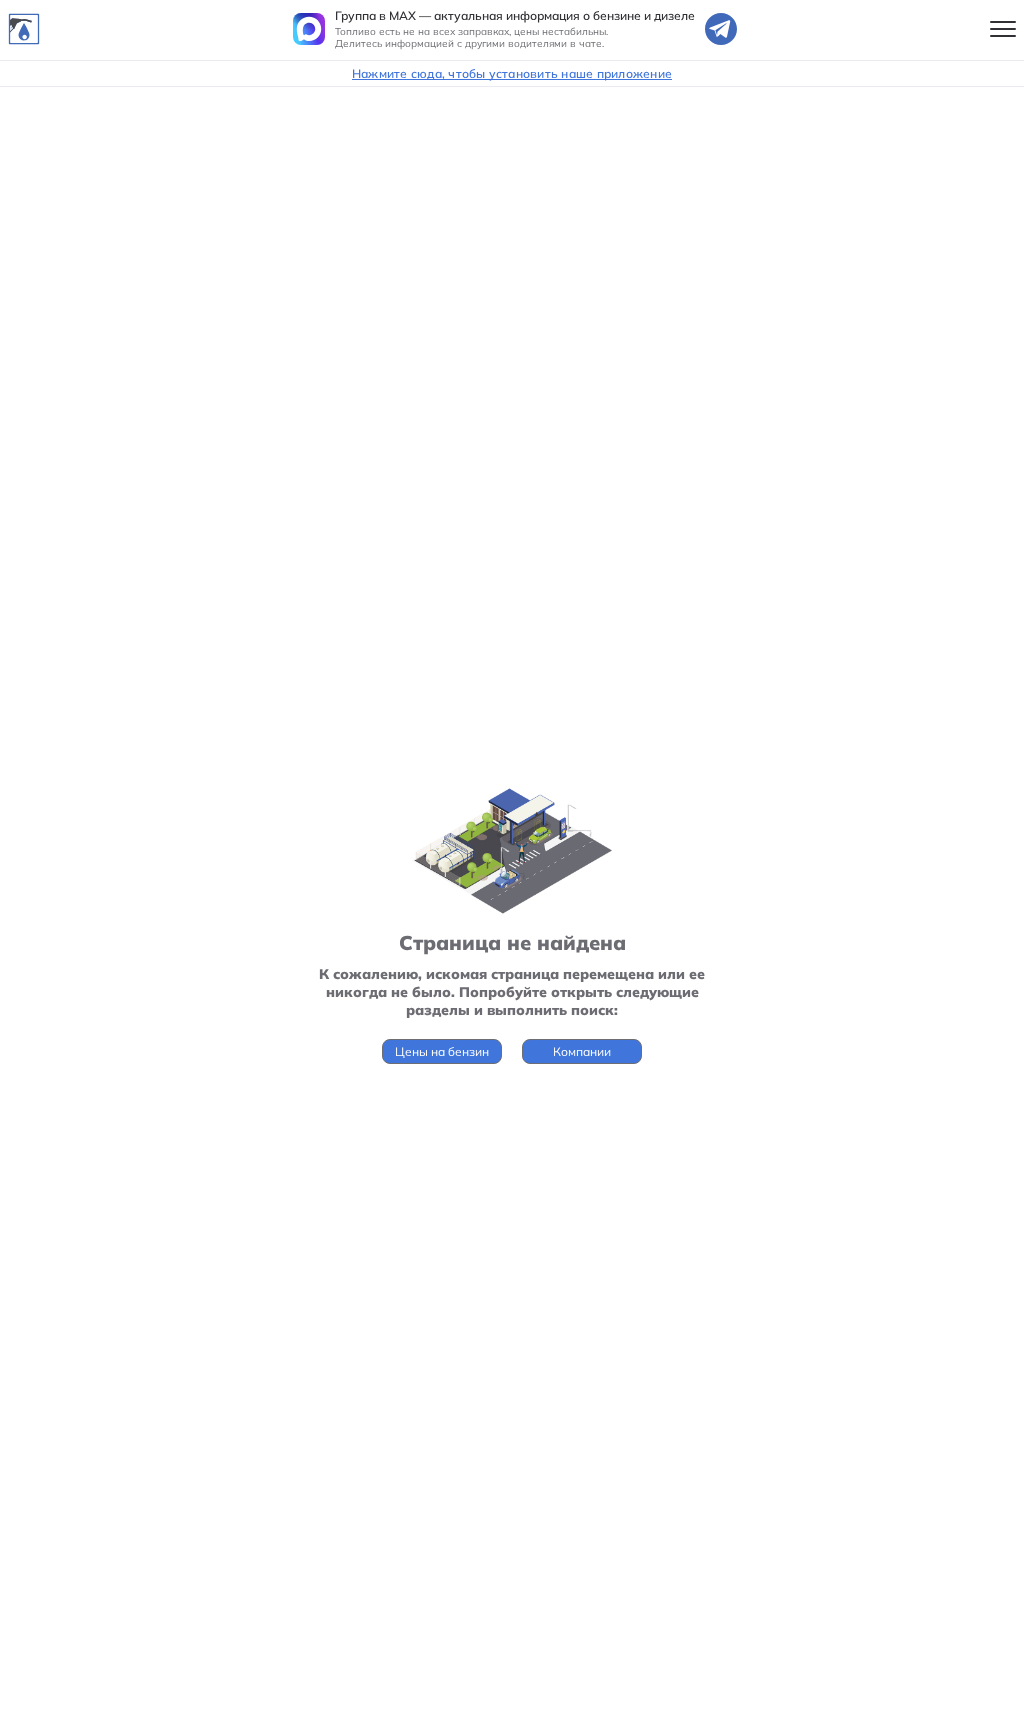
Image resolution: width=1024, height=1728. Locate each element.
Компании (582, 1051)
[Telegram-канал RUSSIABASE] (721, 29)
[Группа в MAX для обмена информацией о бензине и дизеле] (309, 29)
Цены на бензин (442, 1051)
